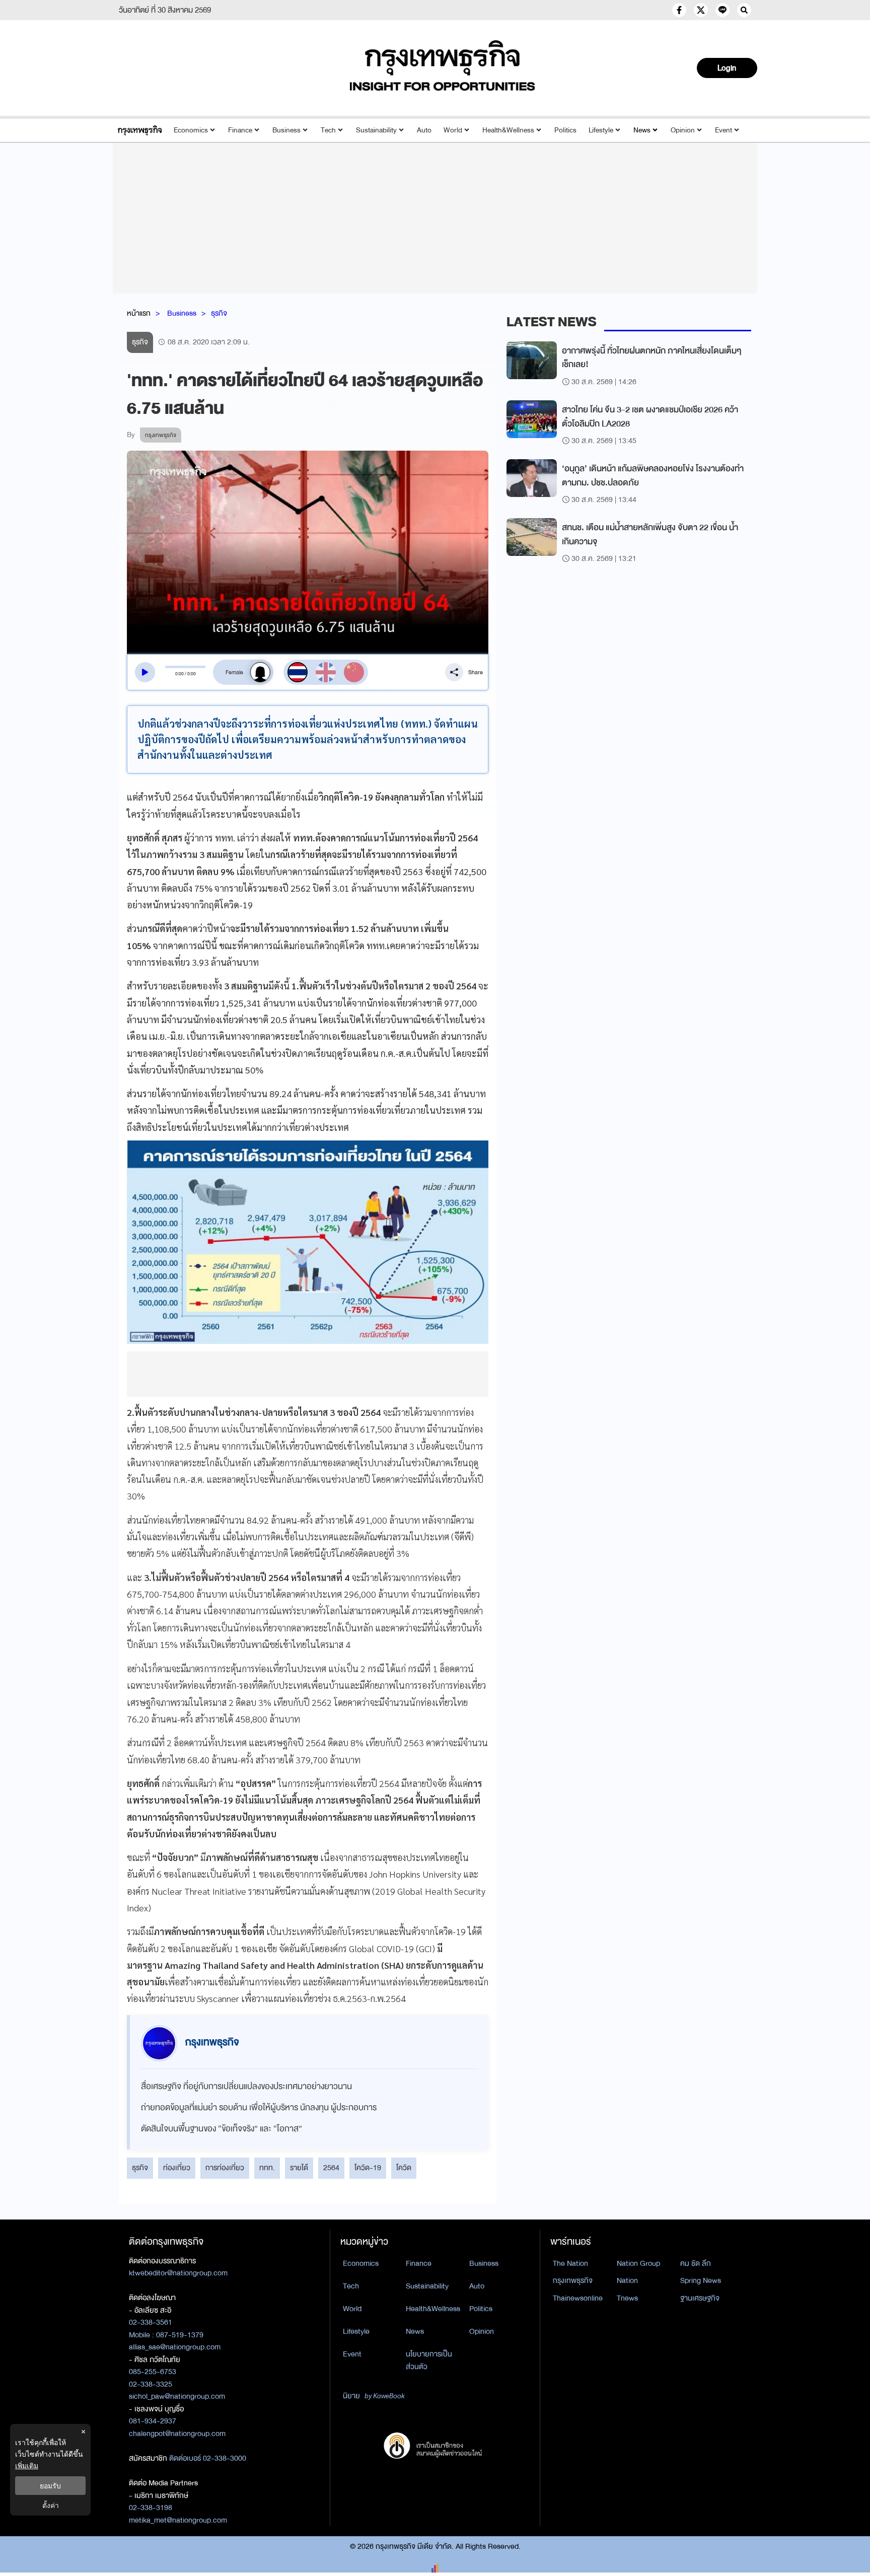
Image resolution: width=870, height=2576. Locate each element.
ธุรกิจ (219, 313)
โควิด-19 (368, 2168)
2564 (331, 2168)
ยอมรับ (50, 2486)
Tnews (627, 2298)
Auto (424, 130)
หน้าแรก (139, 313)
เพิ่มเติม (27, 2465)
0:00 (179, 674)
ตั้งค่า (51, 2505)
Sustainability (376, 130)
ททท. (267, 2168)
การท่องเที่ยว (225, 2168)
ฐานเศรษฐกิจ (700, 2298)
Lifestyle (601, 130)
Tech (328, 130)
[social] (679, 10)
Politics (565, 130)
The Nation (570, 2263)
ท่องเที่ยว (177, 2168)
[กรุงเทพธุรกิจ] (140, 130)
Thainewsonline (578, 2298)
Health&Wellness (508, 130)
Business (286, 130)
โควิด (404, 2168)
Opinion (683, 130)
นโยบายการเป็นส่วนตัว (429, 2360)
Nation (627, 2280)
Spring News (701, 2280)
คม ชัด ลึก (696, 2263)
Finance (240, 130)
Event (723, 130)
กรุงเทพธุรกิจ (573, 2280)
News (642, 130)
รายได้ (299, 2168)
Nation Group (638, 2263)
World (453, 130)
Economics (191, 130)
